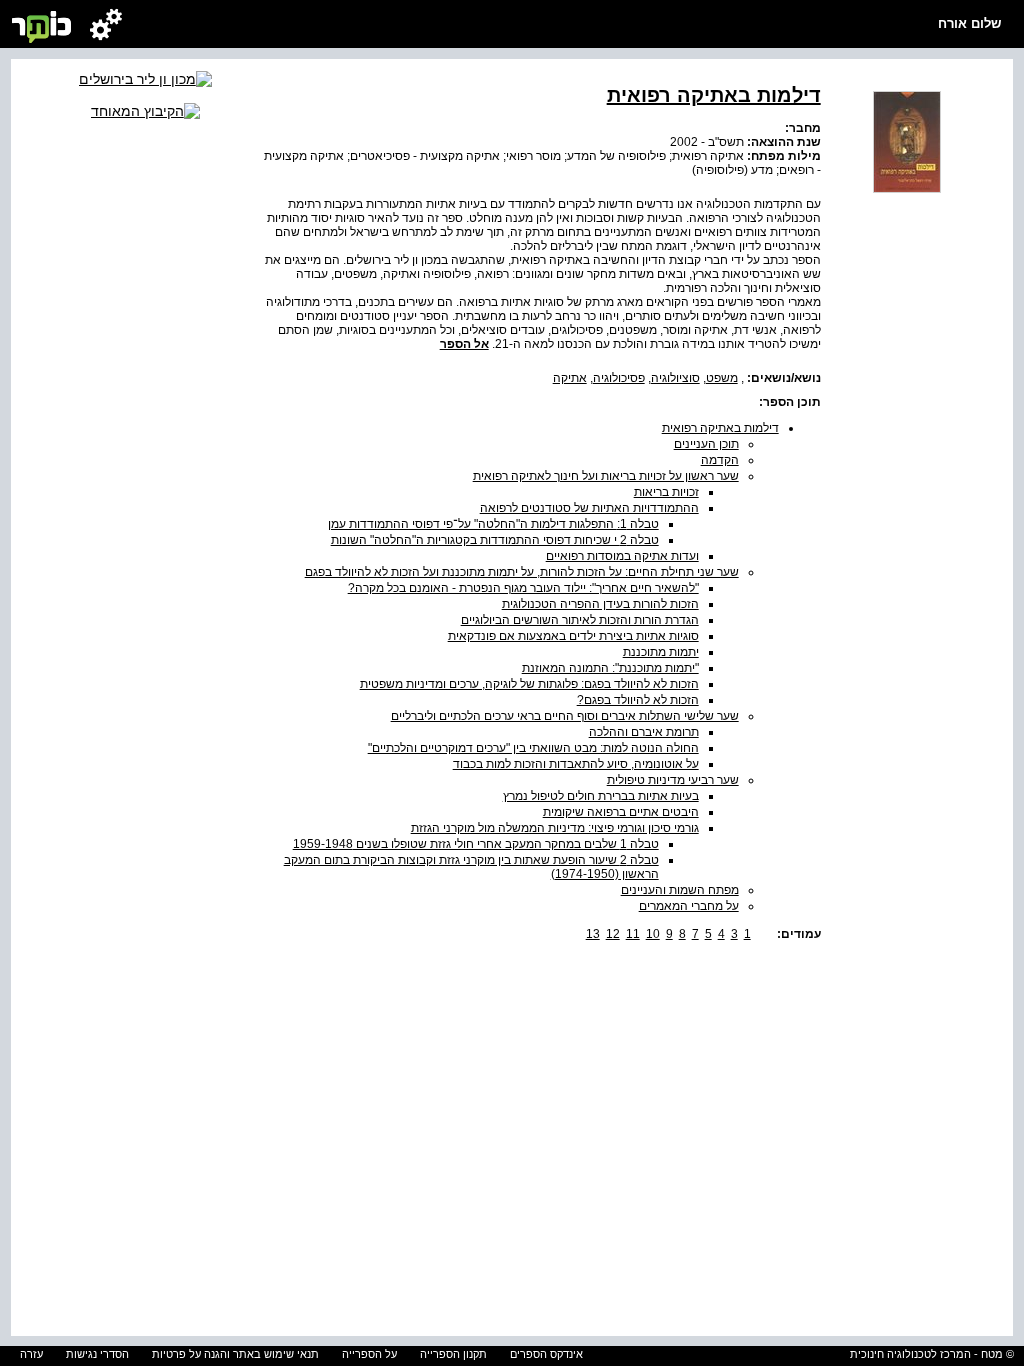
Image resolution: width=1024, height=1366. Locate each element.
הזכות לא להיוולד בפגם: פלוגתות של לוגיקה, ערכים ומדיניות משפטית (529, 684)
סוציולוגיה (675, 378)
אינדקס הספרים (546, 1354)
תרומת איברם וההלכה (644, 732)
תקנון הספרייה (453, 1354)
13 (593, 934)
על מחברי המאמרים (689, 906)
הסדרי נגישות (97, 1354)
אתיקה (570, 378)
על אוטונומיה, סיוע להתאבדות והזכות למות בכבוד (576, 764)
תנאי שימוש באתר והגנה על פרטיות (235, 1354)
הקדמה (720, 460)
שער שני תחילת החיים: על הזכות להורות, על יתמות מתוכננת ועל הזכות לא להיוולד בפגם (522, 572)
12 (613, 934)
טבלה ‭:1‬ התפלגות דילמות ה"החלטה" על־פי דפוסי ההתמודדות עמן (493, 524)
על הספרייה (369, 1354)
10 (653, 934)
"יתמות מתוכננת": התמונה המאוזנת (610, 668)
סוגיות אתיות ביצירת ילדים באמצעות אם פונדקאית (573, 636)
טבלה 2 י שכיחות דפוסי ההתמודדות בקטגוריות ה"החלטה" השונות (495, 540)
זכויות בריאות (666, 492)
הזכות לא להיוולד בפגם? (638, 700)
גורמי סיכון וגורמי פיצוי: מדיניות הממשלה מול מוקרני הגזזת (555, 828)
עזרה (31, 1354)
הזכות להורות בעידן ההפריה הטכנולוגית (600, 604)
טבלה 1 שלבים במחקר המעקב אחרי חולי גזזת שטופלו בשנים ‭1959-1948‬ (476, 844)
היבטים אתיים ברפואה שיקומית (621, 812)
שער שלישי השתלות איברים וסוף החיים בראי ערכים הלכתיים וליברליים (565, 716)
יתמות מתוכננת (661, 652)
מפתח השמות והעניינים (680, 890)
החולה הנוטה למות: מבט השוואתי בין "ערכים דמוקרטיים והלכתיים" (533, 748)
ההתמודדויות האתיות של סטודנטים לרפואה (589, 508)
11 (633, 934)
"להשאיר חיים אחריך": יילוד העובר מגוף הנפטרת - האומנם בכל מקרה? (523, 588)
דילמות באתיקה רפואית (720, 428)
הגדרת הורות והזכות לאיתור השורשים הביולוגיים (580, 620)
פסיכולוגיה (619, 378)
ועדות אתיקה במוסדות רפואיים (622, 556)
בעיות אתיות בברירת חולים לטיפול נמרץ (601, 796)
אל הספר (464, 344)
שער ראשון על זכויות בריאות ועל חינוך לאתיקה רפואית (606, 476)
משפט (722, 378)
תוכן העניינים (706, 444)
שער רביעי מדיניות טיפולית (673, 780)
